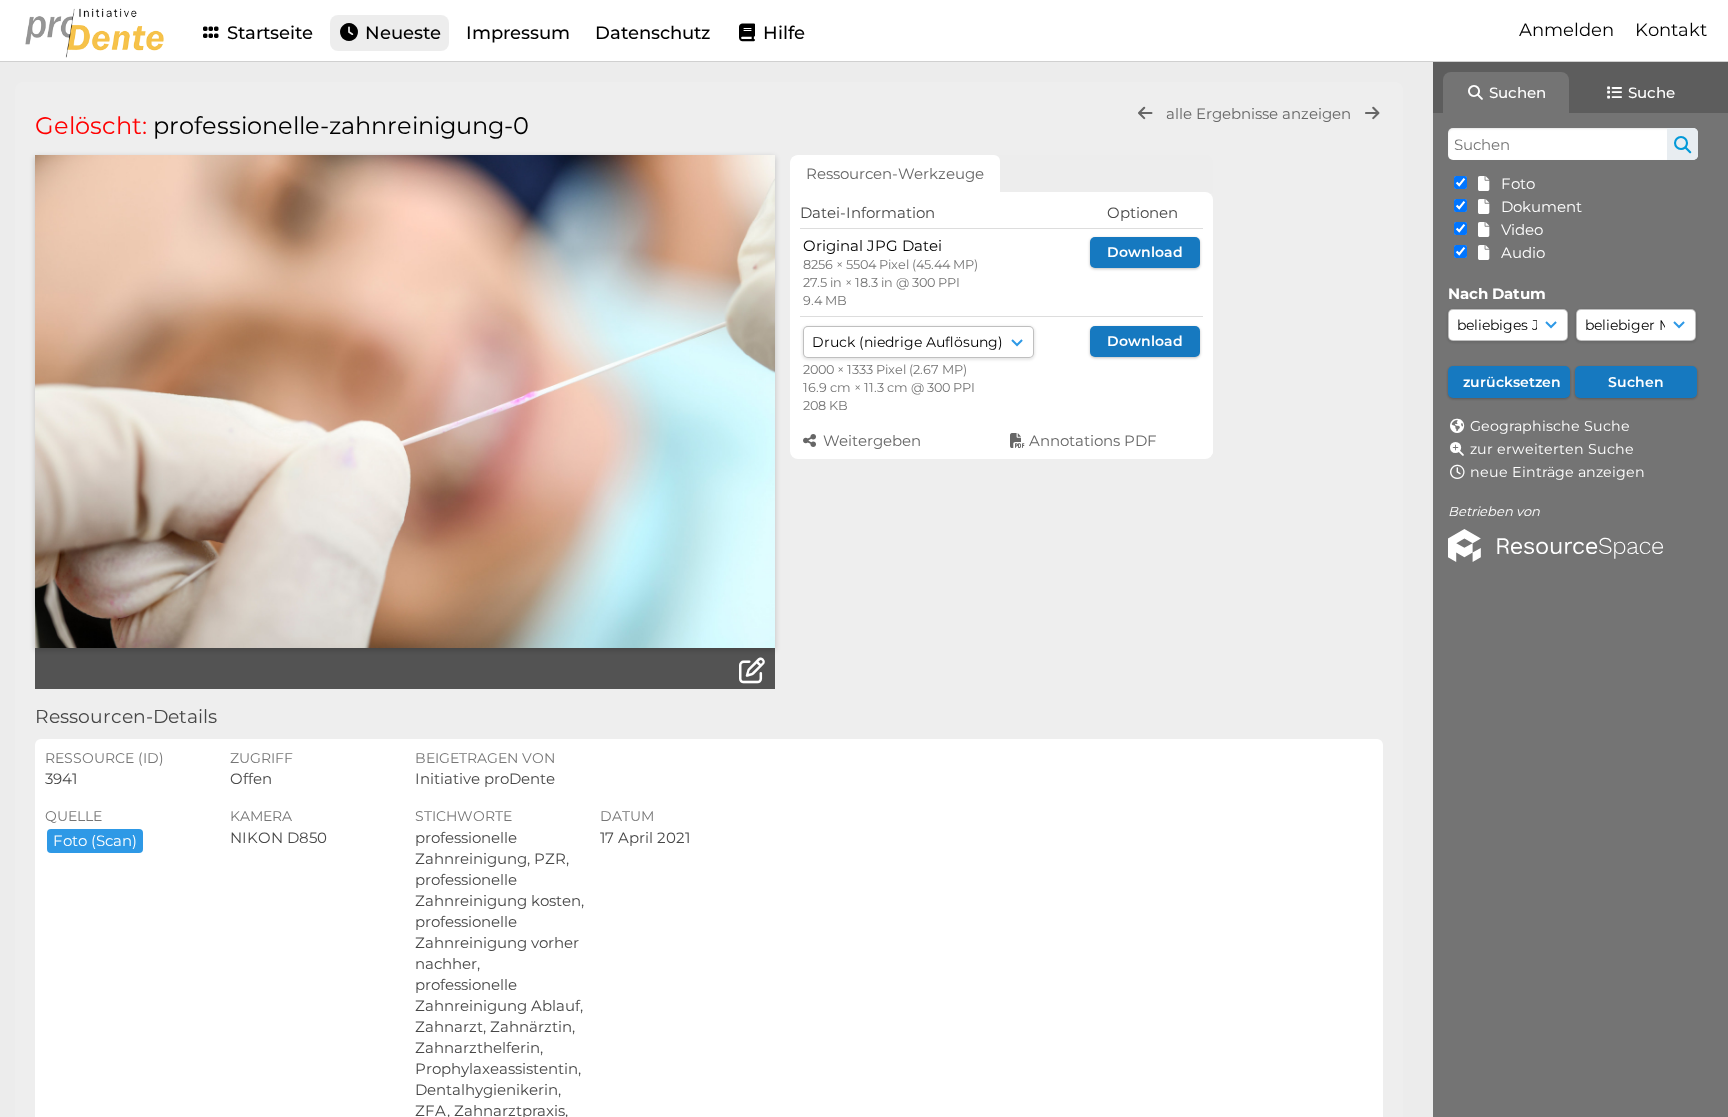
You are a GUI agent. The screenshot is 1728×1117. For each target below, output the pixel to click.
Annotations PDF (1091, 440)
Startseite (267, 33)
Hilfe (781, 33)
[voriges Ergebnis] (1145, 113)
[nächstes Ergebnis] (1372, 113)
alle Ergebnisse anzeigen (1260, 113)
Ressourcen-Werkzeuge (895, 173)
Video (1518, 229)
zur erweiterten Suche (1552, 449)
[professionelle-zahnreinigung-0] (405, 401)
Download (1145, 252)
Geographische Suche (1550, 426)
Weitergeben (870, 440)
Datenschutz (652, 33)
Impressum (518, 33)
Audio (1519, 252)
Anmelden (1566, 30)
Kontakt (1671, 30)
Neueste (400, 33)
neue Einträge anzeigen (1557, 472)
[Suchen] (1682, 144)
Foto (1514, 183)
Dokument (1537, 206)
